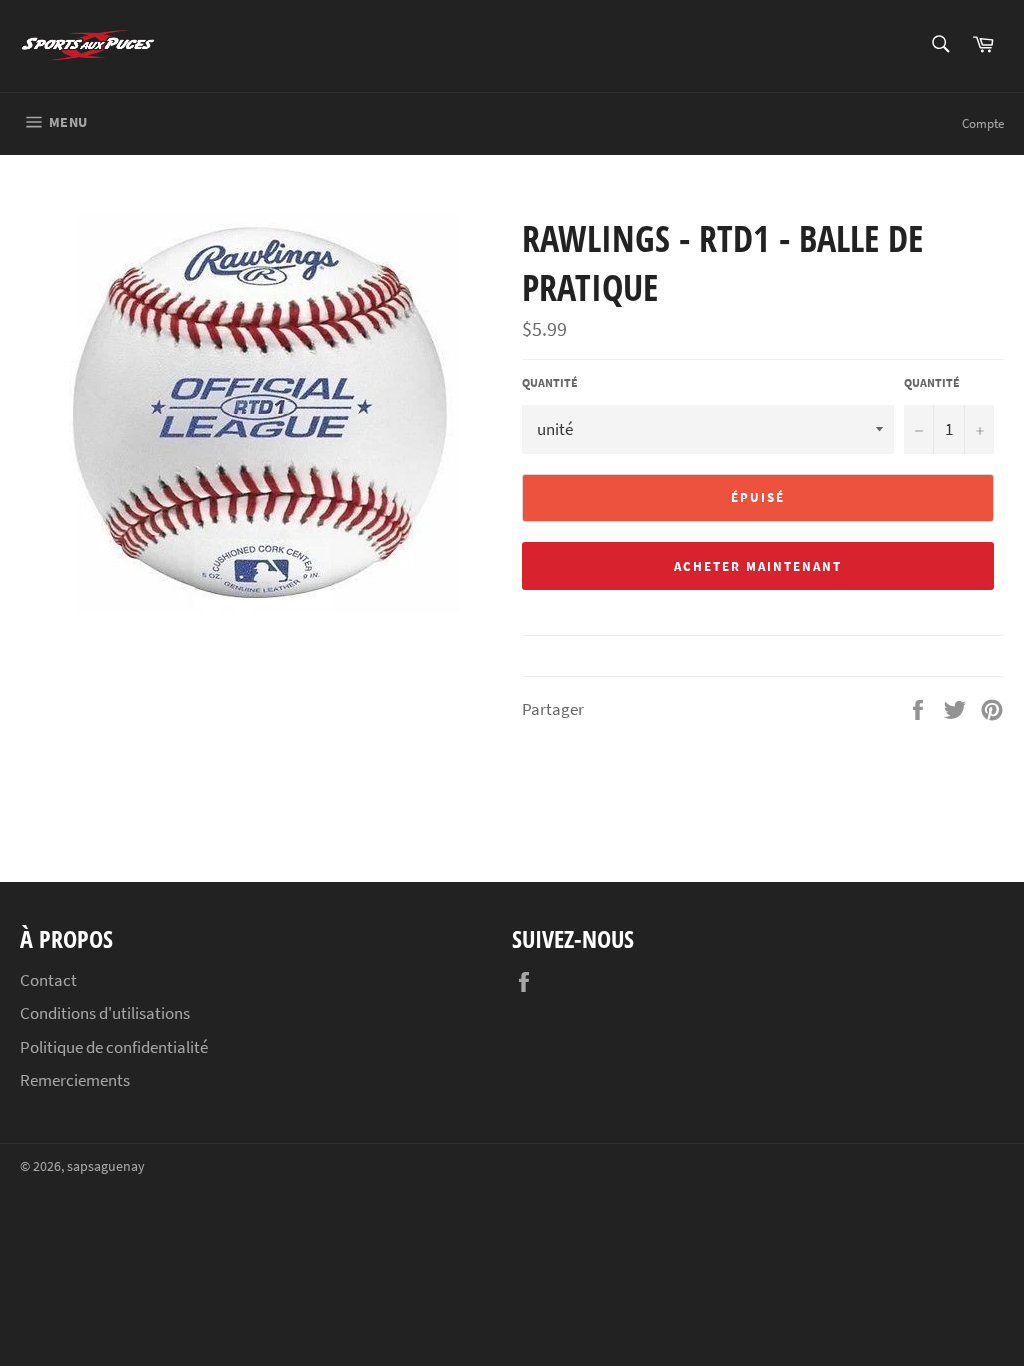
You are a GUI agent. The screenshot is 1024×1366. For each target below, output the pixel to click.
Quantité (550, 382)
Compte (983, 123)
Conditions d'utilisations (105, 1013)
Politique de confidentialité (114, 1047)
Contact (48, 980)
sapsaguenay (106, 1166)
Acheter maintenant (757, 566)
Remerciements (75, 1080)
